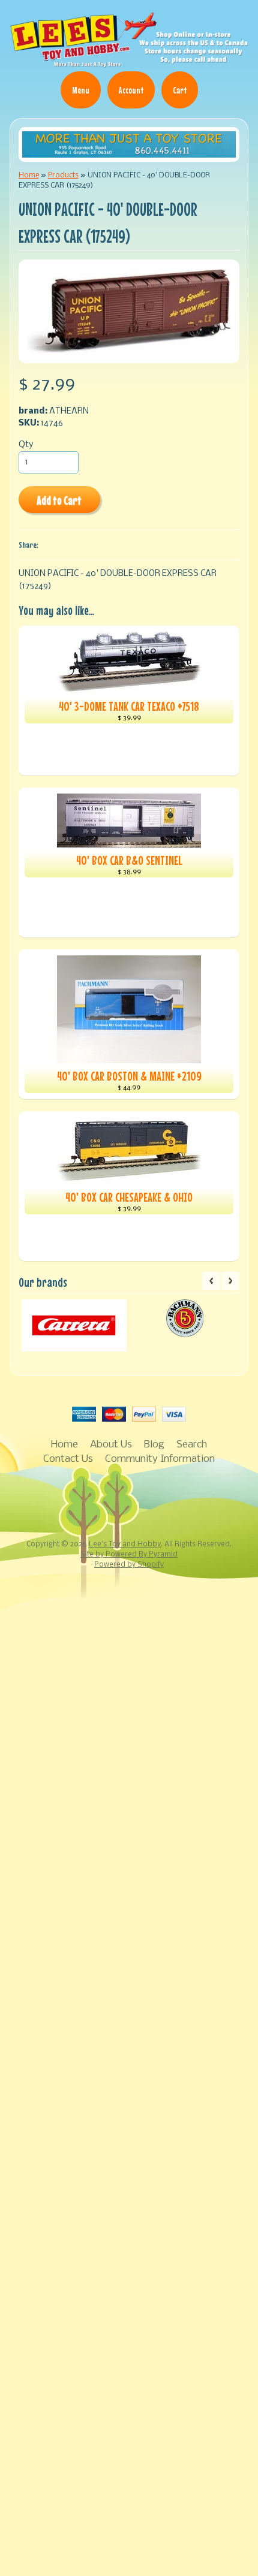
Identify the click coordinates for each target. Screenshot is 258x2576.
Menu (81, 90)
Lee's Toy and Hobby (125, 1545)
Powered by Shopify (129, 1565)
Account (131, 90)
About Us (111, 1445)
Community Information (160, 1459)
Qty (26, 445)
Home (29, 175)
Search (192, 1445)
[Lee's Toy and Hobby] (129, 63)
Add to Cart (59, 500)
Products (63, 175)
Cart (180, 90)
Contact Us (68, 1459)
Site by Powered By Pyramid (129, 1555)
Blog (154, 1445)
